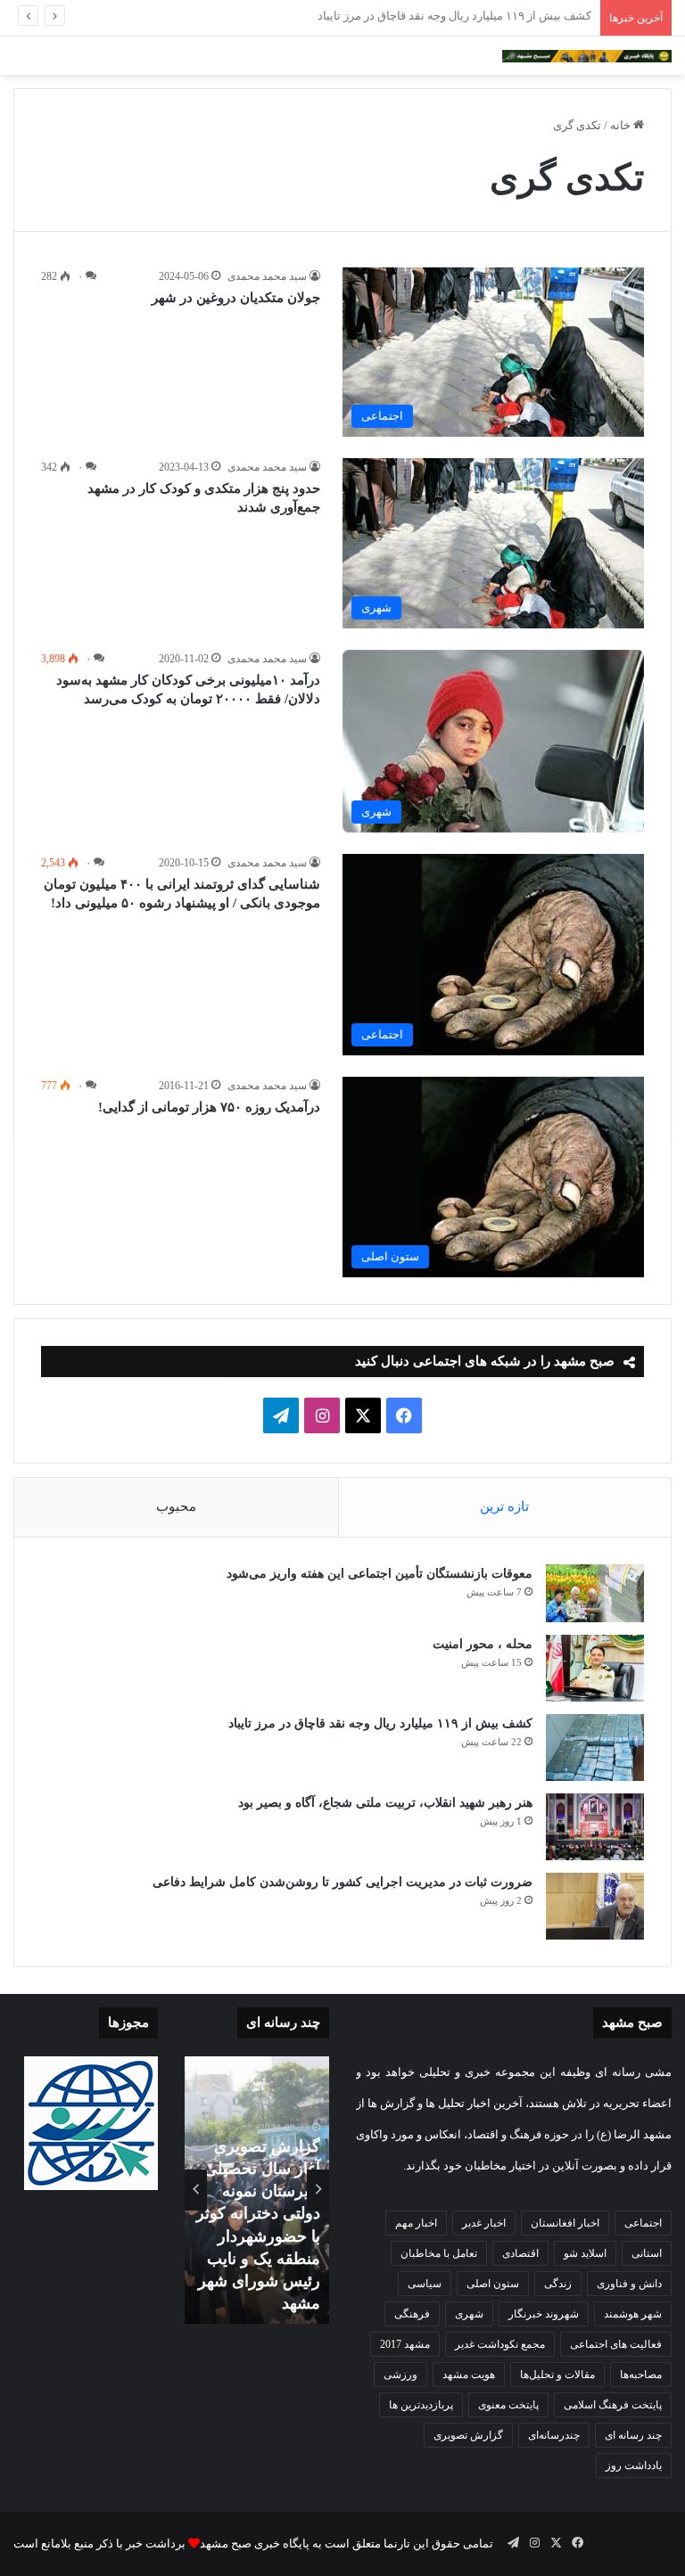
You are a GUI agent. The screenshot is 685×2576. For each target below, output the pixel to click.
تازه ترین (504, 1506)
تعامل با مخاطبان (439, 2253)
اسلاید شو (585, 2253)
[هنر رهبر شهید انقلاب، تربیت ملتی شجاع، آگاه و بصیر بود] (595, 1827)
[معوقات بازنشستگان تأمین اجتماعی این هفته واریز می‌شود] (595, 1594)
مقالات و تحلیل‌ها (557, 2375)
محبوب (176, 1506)
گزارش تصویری (468, 2435)
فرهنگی (412, 2314)
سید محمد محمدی (267, 276)
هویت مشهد (469, 2375)
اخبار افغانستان (565, 2223)
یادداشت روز (634, 2465)
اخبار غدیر (484, 2223)
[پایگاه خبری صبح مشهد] (587, 56)
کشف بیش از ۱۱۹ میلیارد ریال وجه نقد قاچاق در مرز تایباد (380, 1723)
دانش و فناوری (629, 2284)
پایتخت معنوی (508, 2405)
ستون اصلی (493, 2284)
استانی (647, 2253)
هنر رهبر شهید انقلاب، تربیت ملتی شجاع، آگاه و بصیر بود (457, 16)
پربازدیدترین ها (421, 2405)
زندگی (558, 2284)
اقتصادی (520, 2253)
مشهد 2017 (405, 2344)
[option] (257, 2190)
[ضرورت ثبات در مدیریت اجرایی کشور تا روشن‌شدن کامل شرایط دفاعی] (595, 1906)
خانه (622, 125)
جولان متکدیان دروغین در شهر (236, 298)
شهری (469, 2314)
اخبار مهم (416, 2223)
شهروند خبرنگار (544, 2314)
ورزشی (400, 2375)
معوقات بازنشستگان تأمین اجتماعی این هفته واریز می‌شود (380, 1574)
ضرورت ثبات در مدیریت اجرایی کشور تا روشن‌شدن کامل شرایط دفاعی (342, 1882)
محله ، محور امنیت (483, 1644)
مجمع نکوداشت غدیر (500, 2344)
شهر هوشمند (633, 2314)
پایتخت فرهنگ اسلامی (613, 2405)
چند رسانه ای (633, 2435)
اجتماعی (643, 2223)
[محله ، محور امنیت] (595, 1668)
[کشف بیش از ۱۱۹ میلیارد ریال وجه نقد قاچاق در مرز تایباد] (595, 1747)
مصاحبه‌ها (641, 2375)
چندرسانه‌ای (554, 2435)
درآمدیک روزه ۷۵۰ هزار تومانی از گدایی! (209, 1107)
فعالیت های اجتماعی (616, 2344)
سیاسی (425, 2284)
